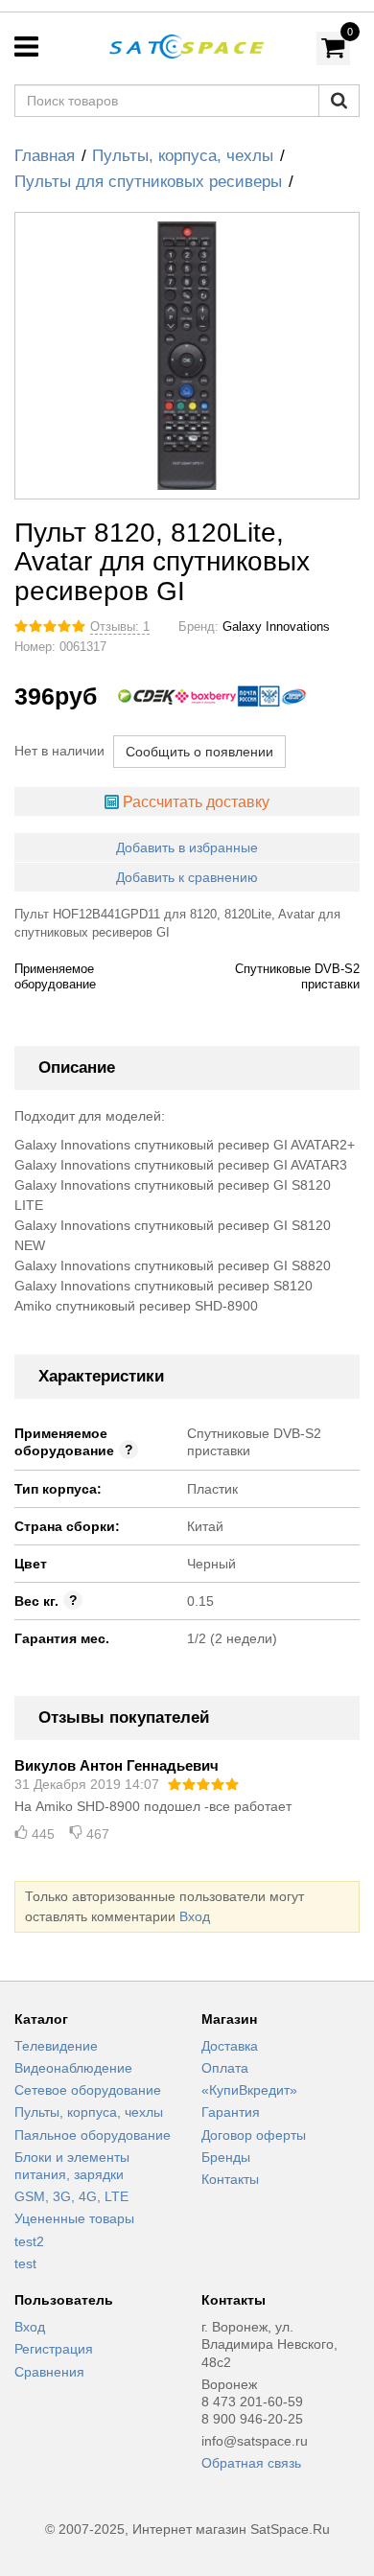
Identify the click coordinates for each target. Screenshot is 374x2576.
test (25, 2263)
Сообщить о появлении (199, 752)
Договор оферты (254, 2135)
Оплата (225, 2068)
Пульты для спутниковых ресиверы (148, 182)
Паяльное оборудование (93, 2135)
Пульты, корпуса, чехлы (183, 156)
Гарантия (231, 2112)
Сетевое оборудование (88, 2090)
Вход (195, 1916)
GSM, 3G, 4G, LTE (71, 2196)
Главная (45, 156)
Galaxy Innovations (276, 627)
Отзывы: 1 (120, 627)
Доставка (230, 2046)
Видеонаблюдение (73, 2068)
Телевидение (56, 2046)
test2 (29, 2241)
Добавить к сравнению (187, 877)
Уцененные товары (74, 2218)
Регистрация (54, 2349)
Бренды (226, 2157)
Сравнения (49, 2372)
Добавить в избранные (187, 847)
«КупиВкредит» (249, 2090)
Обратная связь (251, 2463)
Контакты (230, 2179)
